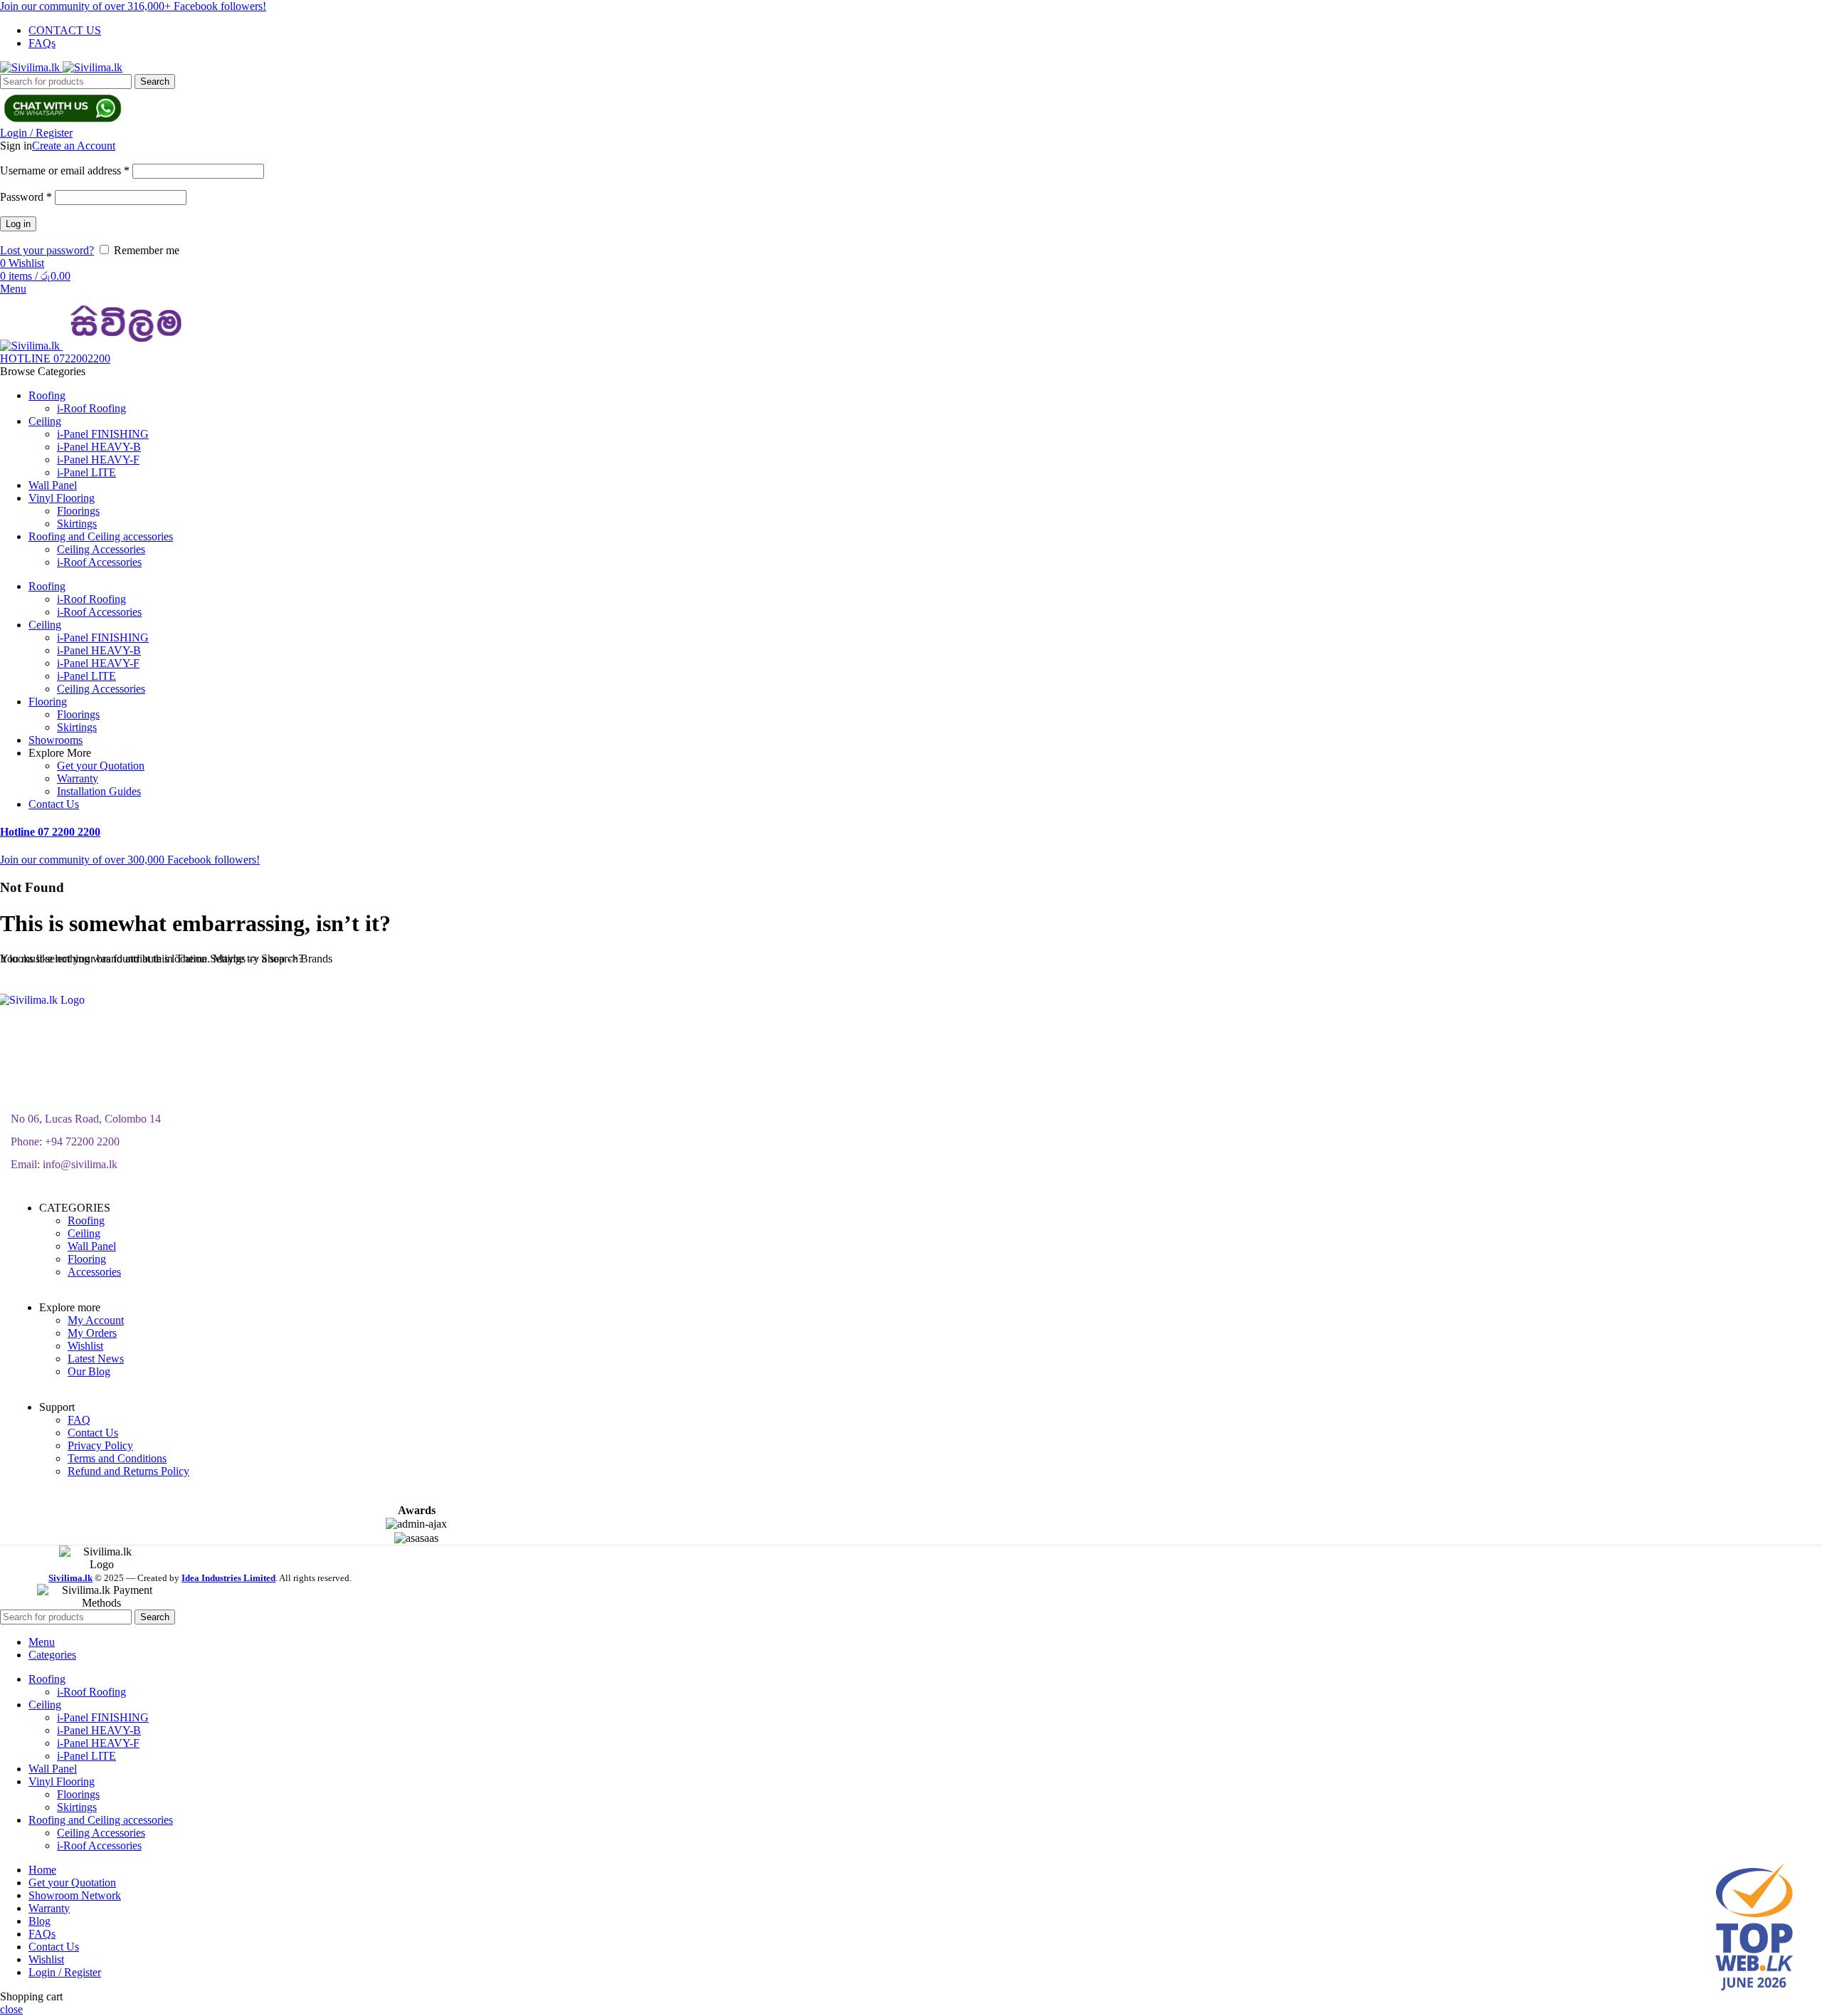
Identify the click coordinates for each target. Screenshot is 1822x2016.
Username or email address (65, 170)
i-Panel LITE (86, 472)
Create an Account (74, 146)
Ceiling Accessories (101, 549)
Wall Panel (92, 1246)
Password (26, 197)
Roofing (86, 1220)
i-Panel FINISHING (103, 434)
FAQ (79, 1420)
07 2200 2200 (50, 832)
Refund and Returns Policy (128, 1471)
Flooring (87, 1259)
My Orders (92, 1333)
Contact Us (93, 1433)
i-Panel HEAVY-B (99, 447)
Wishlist (85, 1346)
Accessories (94, 1272)
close (11, 2009)
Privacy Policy (100, 1445)
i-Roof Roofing (91, 408)
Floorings (78, 511)
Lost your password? (47, 250)
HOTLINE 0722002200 (55, 358)
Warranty (78, 778)
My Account (96, 1320)
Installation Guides (99, 791)
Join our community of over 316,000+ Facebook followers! (133, 6)
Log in (18, 224)
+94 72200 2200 (82, 1141)
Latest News (96, 1359)
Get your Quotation (101, 766)
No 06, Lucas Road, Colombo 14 (86, 1119)
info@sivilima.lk (80, 1164)
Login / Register (65, 1972)
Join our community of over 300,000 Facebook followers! (130, 860)
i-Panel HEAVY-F (98, 460)
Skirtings (77, 524)
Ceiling (84, 1233)
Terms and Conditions (117, 1458)
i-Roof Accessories (99, 562)
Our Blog (89, 1371)
